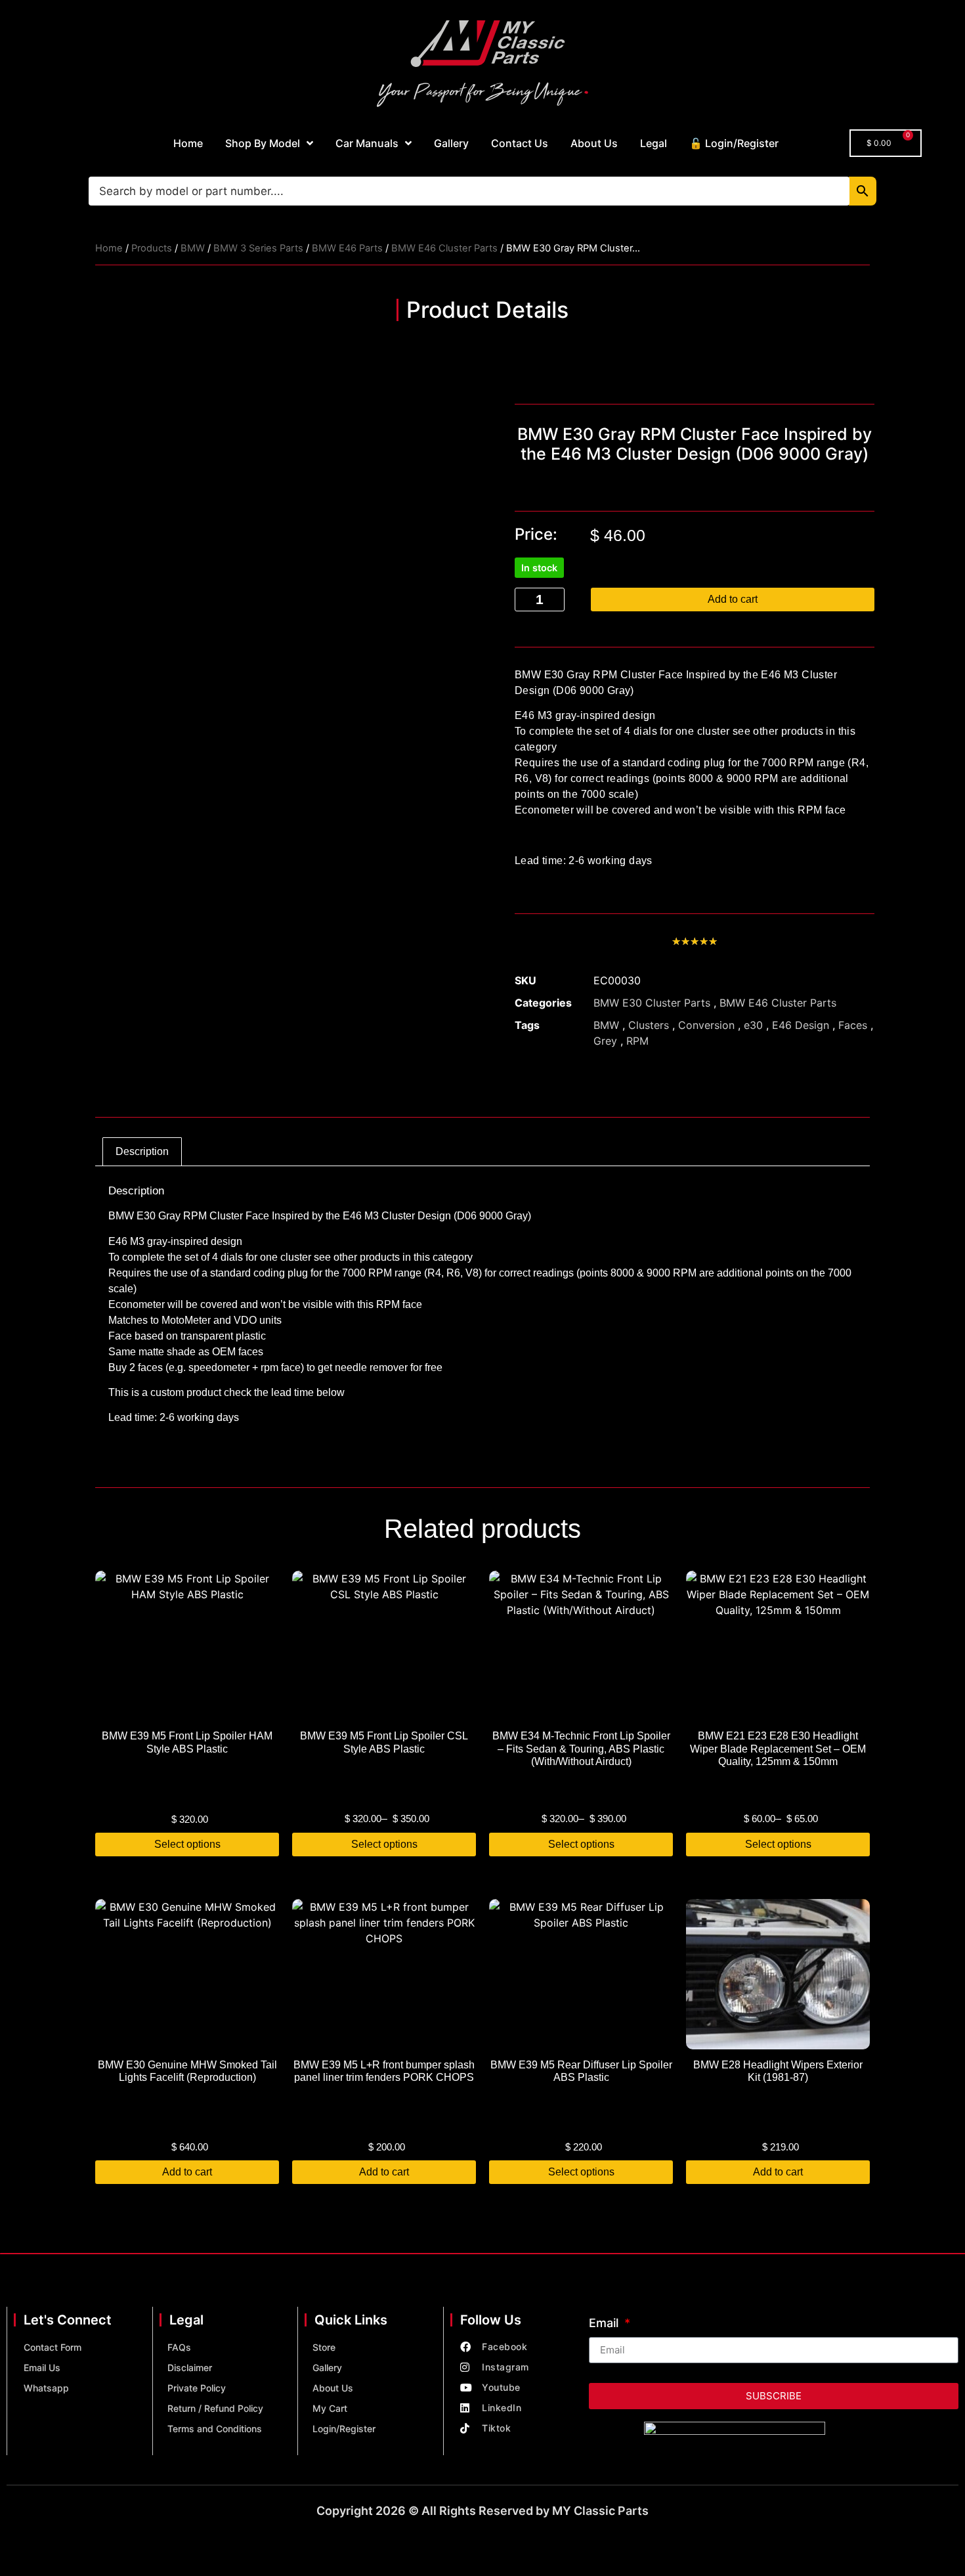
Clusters (649, 1025)
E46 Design (801, 1025)
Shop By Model (263, 143)
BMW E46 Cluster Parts (444, 248)
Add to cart (733, 599)
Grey (605, 1041)
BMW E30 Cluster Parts (652, 1003)
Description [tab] (142, 1151)
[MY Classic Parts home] (482, 62)
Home (188, 143)
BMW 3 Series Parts (258, 248)
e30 (753, 1025)
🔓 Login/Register (734, 143)
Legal (654, 143)
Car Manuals (367, 143)
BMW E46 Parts (347, 248)
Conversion (706, 1025)
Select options (187, 1844)
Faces (853, 1025)
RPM (637, 1041)
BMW (193, 248)
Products (152, 248)
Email (605, 2324)
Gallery (451, 143)
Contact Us (520, 143)
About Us (594, 143)
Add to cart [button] (187, 2172)
